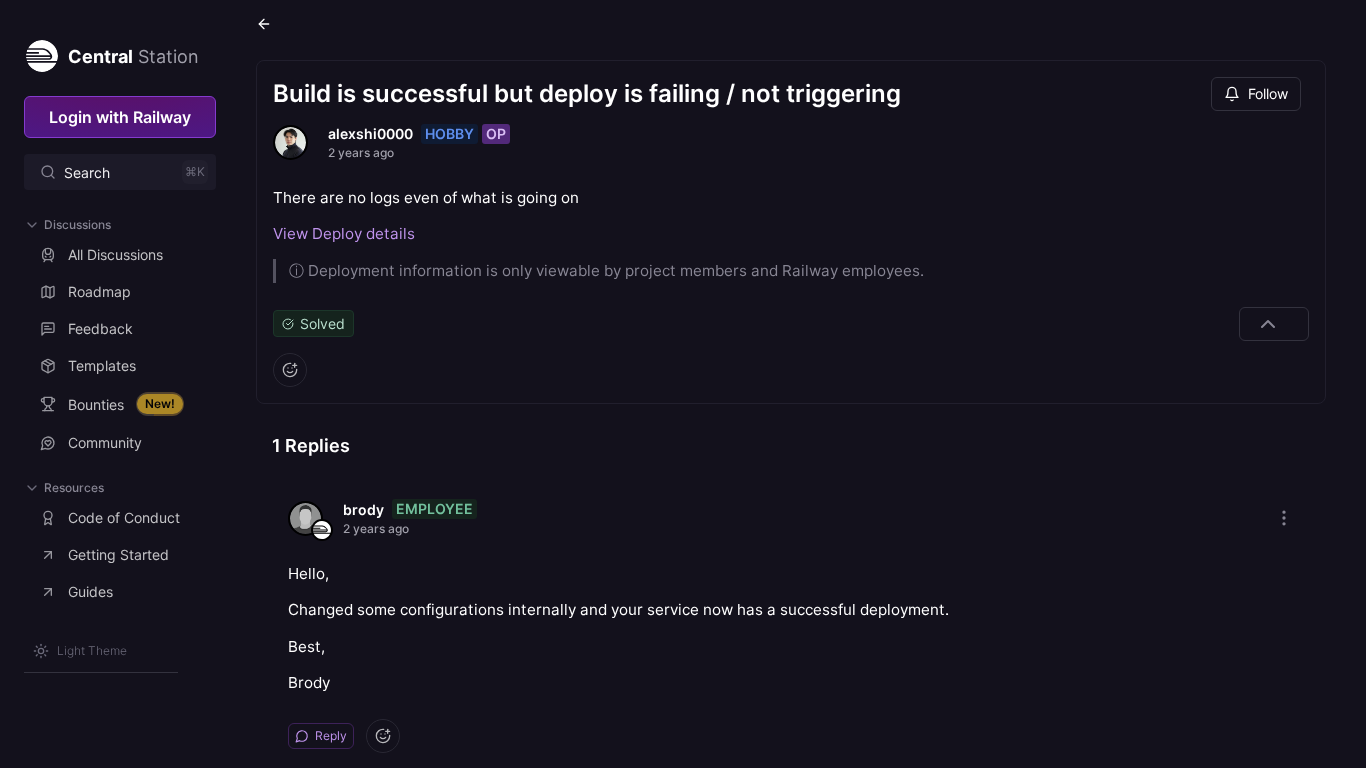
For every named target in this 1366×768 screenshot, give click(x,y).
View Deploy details (344, 233)
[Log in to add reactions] (290, 370)
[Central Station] (41, 52)
